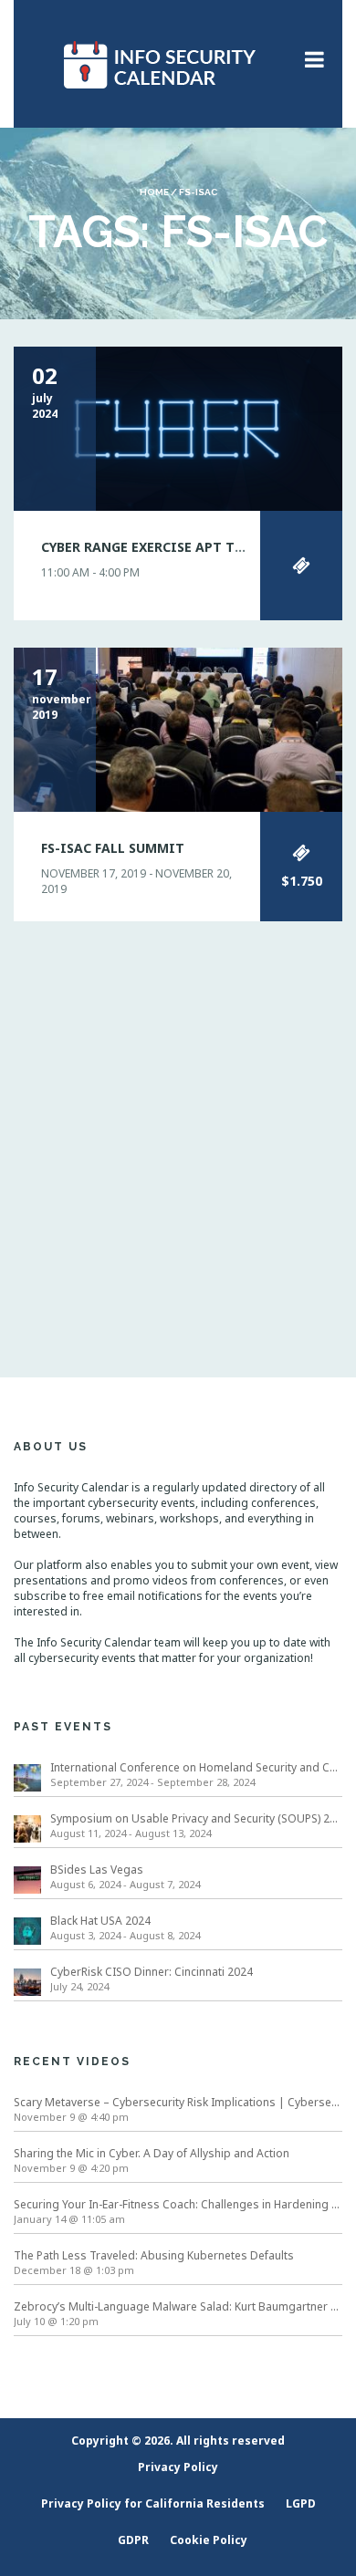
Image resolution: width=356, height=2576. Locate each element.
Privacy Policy (178, 2467)
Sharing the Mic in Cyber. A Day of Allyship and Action (152, 2153)
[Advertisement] (178, 1127)
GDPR (133, 2540)
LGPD (301, 2503)
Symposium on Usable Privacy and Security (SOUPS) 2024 (196, 1818)
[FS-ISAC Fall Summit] (178, 728)
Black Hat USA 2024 (100, 1921)
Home (154, 192)
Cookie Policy (209, 2540)
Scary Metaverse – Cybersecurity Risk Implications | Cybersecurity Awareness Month (178, 2102)
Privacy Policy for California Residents (153, 2503)
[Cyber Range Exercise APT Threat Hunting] (178, 427)
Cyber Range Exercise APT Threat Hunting (192, 547)
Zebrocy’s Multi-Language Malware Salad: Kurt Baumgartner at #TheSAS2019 (178, 2306)
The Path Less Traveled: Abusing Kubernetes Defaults (154, 2255)
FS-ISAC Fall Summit (113, 848)
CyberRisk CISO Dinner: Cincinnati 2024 (152, 1972)
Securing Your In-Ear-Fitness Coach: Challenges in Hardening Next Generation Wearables (178, 2204)
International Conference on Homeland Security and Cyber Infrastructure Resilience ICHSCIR (196, 1767)
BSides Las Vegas (97, 1870)
